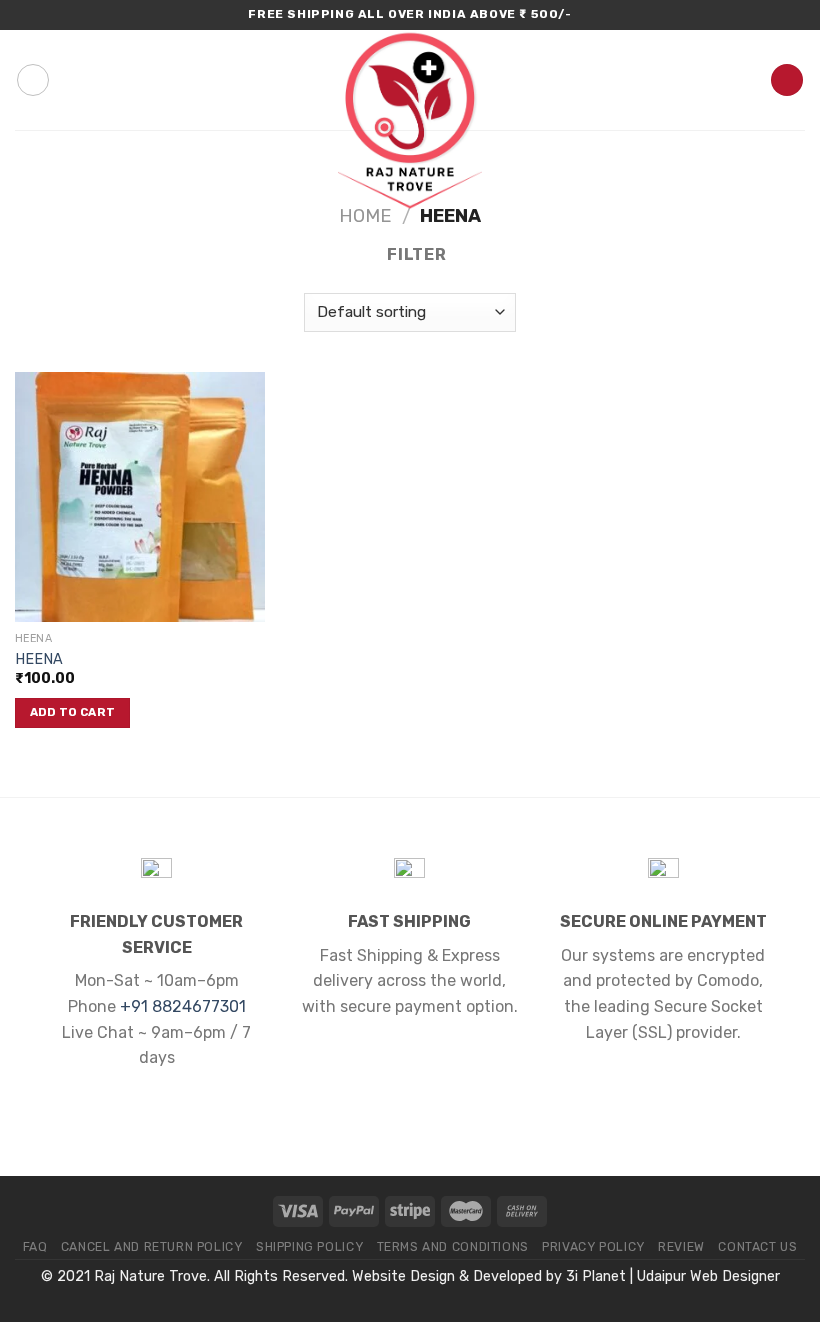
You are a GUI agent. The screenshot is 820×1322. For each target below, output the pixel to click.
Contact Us (757, 1247)
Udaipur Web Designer (708, 1276)
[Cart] (787, 80)
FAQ (35, 1247)
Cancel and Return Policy (152, 1247)
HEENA (39, 659)
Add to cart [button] (73, 712)
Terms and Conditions (453, 1247)
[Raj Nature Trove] (410, 120)
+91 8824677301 (183, 1006)
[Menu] (33, 80)
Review (681, 1247)
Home (365, 216)
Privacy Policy (593, 1247)
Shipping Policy (309, 1247)
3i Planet (596, 1276)
